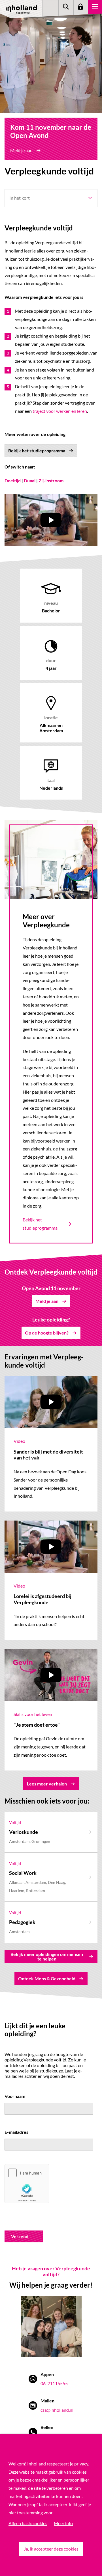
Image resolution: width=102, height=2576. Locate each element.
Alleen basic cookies (28, 2523)
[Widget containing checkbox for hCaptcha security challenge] (27, 2184)
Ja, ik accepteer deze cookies (51, 2549)
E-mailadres (16, 2132)
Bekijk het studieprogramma (40, 1224)
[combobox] (51, 198)
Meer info (63, 2523)
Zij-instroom (51, 481)
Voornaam (15, 2096)
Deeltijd (13, 481)
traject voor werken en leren (60, 411)
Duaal (30, 481)
